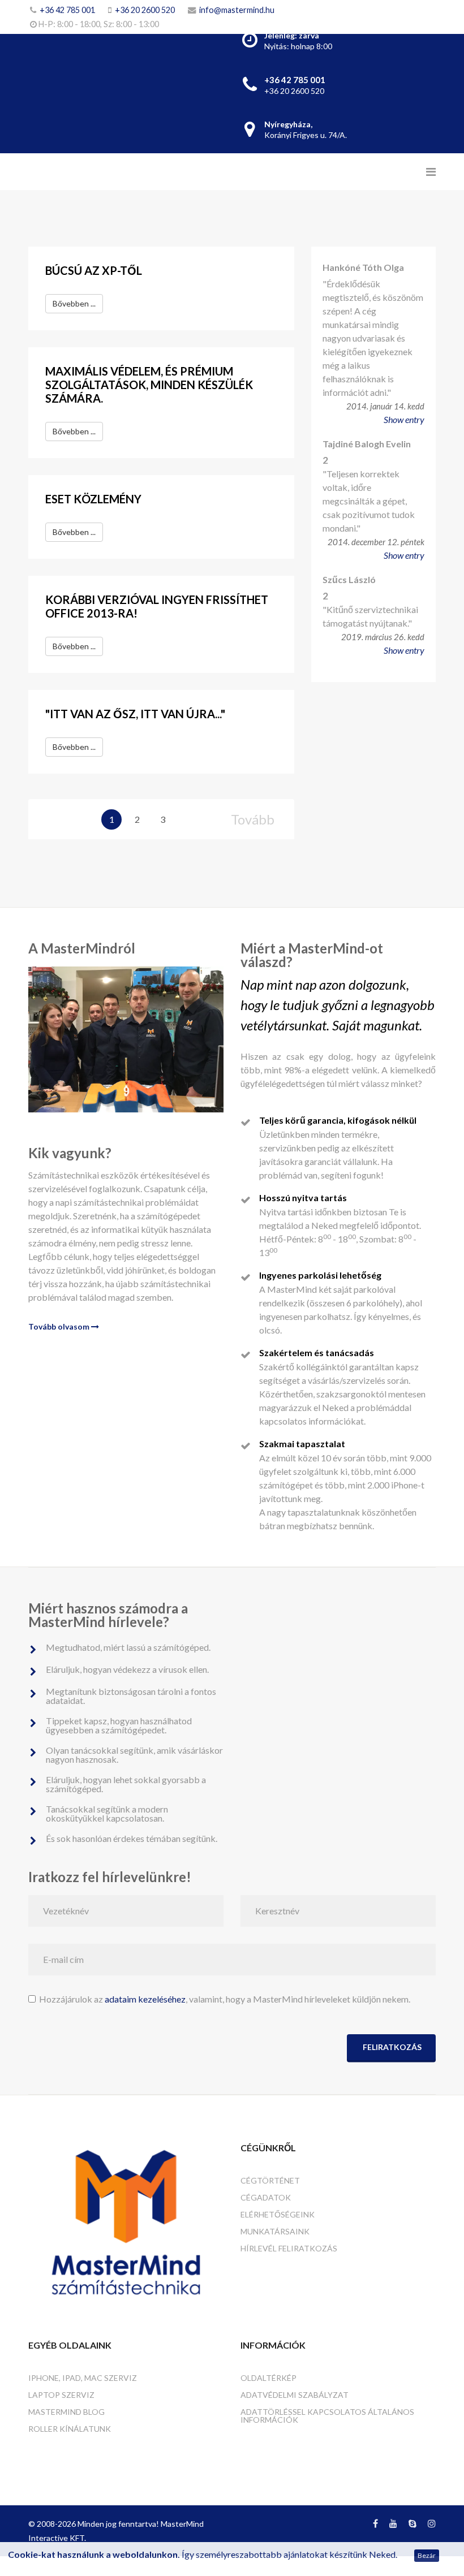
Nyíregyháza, (288, 124)
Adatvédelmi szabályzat (295, 2395)
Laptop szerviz (61, 2395)
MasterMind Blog (66, 2412)
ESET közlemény (93, 499)
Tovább (253, 819)
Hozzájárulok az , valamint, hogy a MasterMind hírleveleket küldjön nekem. (223, 1999)
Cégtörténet (270, 2180)
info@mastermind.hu (237, 10)
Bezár (427, 2555)
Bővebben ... (74, 303)
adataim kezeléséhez (145, 1999)
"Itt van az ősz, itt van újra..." (135, 714)
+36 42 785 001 (67, 10)
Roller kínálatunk (70, 2429)
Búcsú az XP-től (94, 270)
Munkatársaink (275, 2231)
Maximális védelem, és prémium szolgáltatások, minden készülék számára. (149, 385)
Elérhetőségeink (278, 2214)
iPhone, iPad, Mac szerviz (83, 2378)
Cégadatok (266, 2197)
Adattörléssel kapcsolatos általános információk (327, 2416)
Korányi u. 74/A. (306, 135)
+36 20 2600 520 (145, 10)
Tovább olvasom (60, 1326)
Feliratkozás (391, 2047)
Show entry (404, 419)
